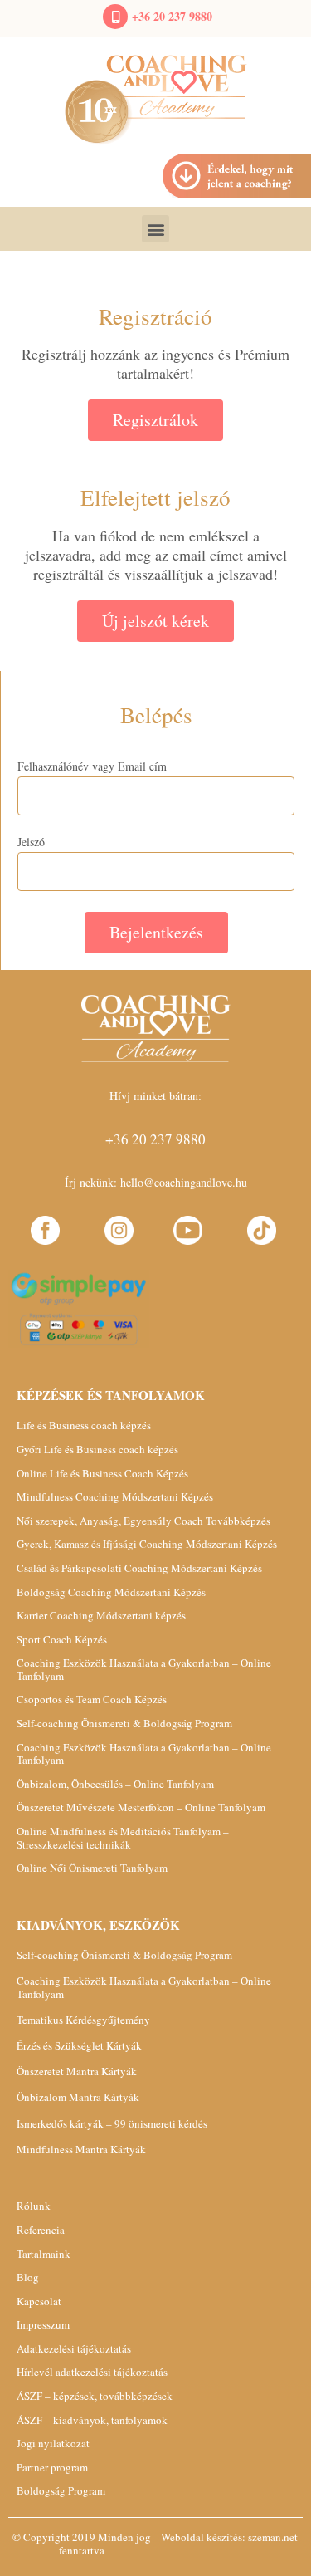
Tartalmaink (44, 2254)
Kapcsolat (39, 2301)
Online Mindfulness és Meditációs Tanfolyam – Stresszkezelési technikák (123, 1838)
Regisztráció (155, 316)
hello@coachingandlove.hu (184, 1182)
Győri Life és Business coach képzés (97, 1449)
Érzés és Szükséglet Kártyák (79, 2045)
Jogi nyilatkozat (53, 2443)
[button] (155, 229)
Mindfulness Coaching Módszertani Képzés (115, 1496)
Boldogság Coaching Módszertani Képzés (111, 1592)
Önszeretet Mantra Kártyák (77, 2071)
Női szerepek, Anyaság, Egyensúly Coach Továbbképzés (143, 1521)
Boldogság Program (61, 2490)
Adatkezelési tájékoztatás (74, 2348)
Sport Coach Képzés (62, 1639)
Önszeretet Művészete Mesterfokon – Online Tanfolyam (141, 1807)
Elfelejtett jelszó (155, 497)
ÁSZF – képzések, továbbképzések (95, 2396)
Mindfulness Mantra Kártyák (81, 2149)
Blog (28, 2277)
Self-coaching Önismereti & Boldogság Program (124, 1723)
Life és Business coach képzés (84, 1425)
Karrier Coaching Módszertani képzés (101, 1615)
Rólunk (34, 2206)
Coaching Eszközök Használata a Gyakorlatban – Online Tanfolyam (144, 1669)
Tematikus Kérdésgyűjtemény (83, 2020)
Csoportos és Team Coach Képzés (92, 1699)
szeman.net (273, 2537)
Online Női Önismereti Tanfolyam (92, 1868)
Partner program (52, 2467)
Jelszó (31, 842)
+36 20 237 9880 (172, 16)
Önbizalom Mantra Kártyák (78, 2097)
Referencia (41, 2230)
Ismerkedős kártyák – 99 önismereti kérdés (112, 2123)
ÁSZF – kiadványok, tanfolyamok (92, 2420)
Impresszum (43, 2324)
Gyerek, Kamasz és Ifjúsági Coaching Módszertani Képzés (147, 1544)
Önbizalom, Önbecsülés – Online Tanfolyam (115, 1784)
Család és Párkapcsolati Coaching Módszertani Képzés (139, 1568)
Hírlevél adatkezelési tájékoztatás (92, 2372)
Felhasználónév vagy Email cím (92, 766)
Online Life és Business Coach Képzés (102, 1473)
